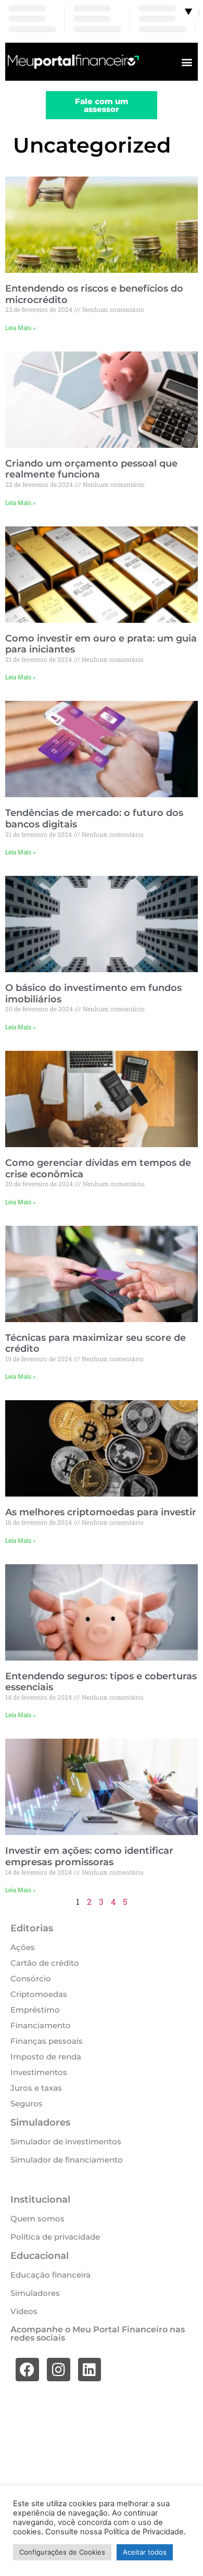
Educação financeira (50, 2275)
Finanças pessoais (47, 2041)
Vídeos (24, 2311)
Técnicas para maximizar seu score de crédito (96, 1343)
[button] (187, 62)
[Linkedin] (90, 2370)
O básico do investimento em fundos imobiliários (93, 994)
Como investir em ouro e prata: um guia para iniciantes (101, 644)
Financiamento (41, 2025)
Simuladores (35, 2293)
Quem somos (37, 2219)
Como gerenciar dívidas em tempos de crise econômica (98, 1168)
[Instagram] (59, 2370)
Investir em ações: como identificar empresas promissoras (89, 1856)
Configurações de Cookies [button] (62, 2552)
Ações (23, 1947)
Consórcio (31, 1978)
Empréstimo (35, 2010)
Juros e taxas (36, 2088)
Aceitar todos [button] (145, 2552)
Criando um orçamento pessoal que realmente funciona (91, 469)
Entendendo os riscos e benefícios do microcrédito (94, 294)
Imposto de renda (46, 2057)
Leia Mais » (21, 328)
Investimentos (39, 2072)
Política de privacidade (55, 2237)
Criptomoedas (39, 1994)
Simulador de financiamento (67, 2160)
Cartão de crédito (45, 1963)
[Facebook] (27, 2370)
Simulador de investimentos (66, 2141)
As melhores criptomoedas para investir (101, 1512)
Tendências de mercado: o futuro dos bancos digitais (94, 819)
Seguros (27, 2103)
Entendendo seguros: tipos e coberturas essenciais (101, 1682)
